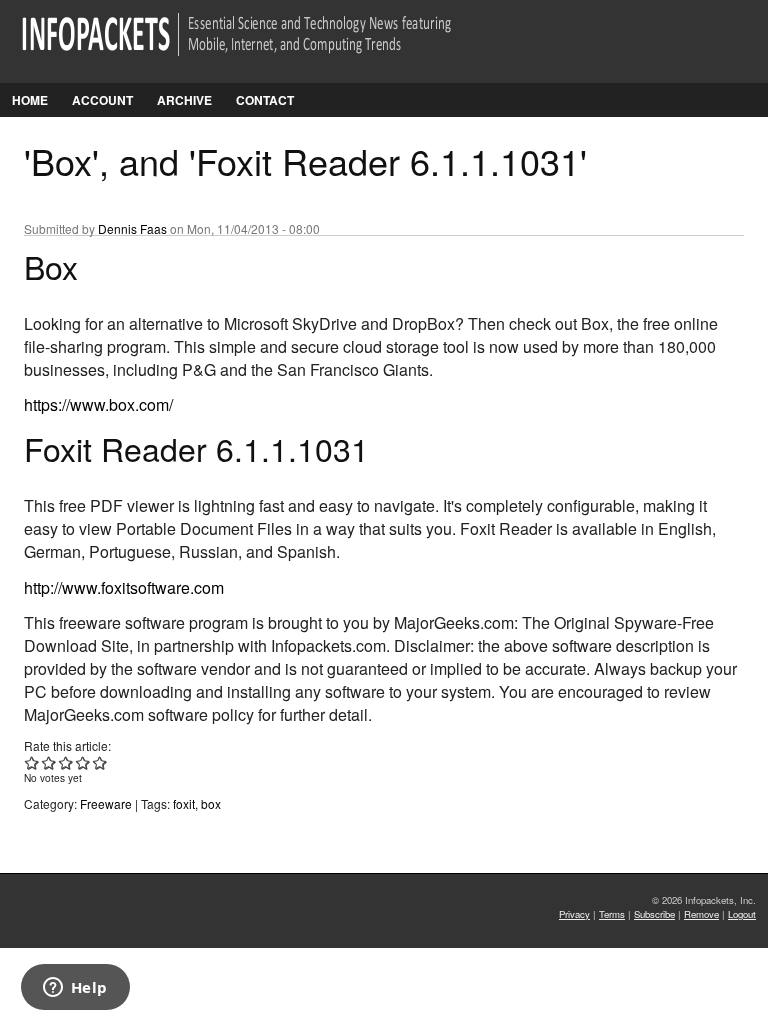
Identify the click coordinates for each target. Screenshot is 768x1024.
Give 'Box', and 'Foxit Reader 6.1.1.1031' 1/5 (32, 762)
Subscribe (654, 914)
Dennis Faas (132, 228)
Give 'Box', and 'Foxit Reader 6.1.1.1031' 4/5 (83, 762)
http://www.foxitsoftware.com (124, 587)
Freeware (106, 803)
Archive (184, 100)
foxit (184, 803)
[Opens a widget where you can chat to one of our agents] (75, 989)
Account (102, 100)
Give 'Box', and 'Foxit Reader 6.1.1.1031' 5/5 (100, 762)
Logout (742, 914)
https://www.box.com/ (98, 404)
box (211, 803)
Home (30, 100)
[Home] (264, 46)
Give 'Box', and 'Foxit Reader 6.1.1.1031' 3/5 (66, 762)
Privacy (574, 914)
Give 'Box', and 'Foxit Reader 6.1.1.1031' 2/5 (49, 762)
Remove (701, 914)
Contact (265, 100)
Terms (612, 914)
